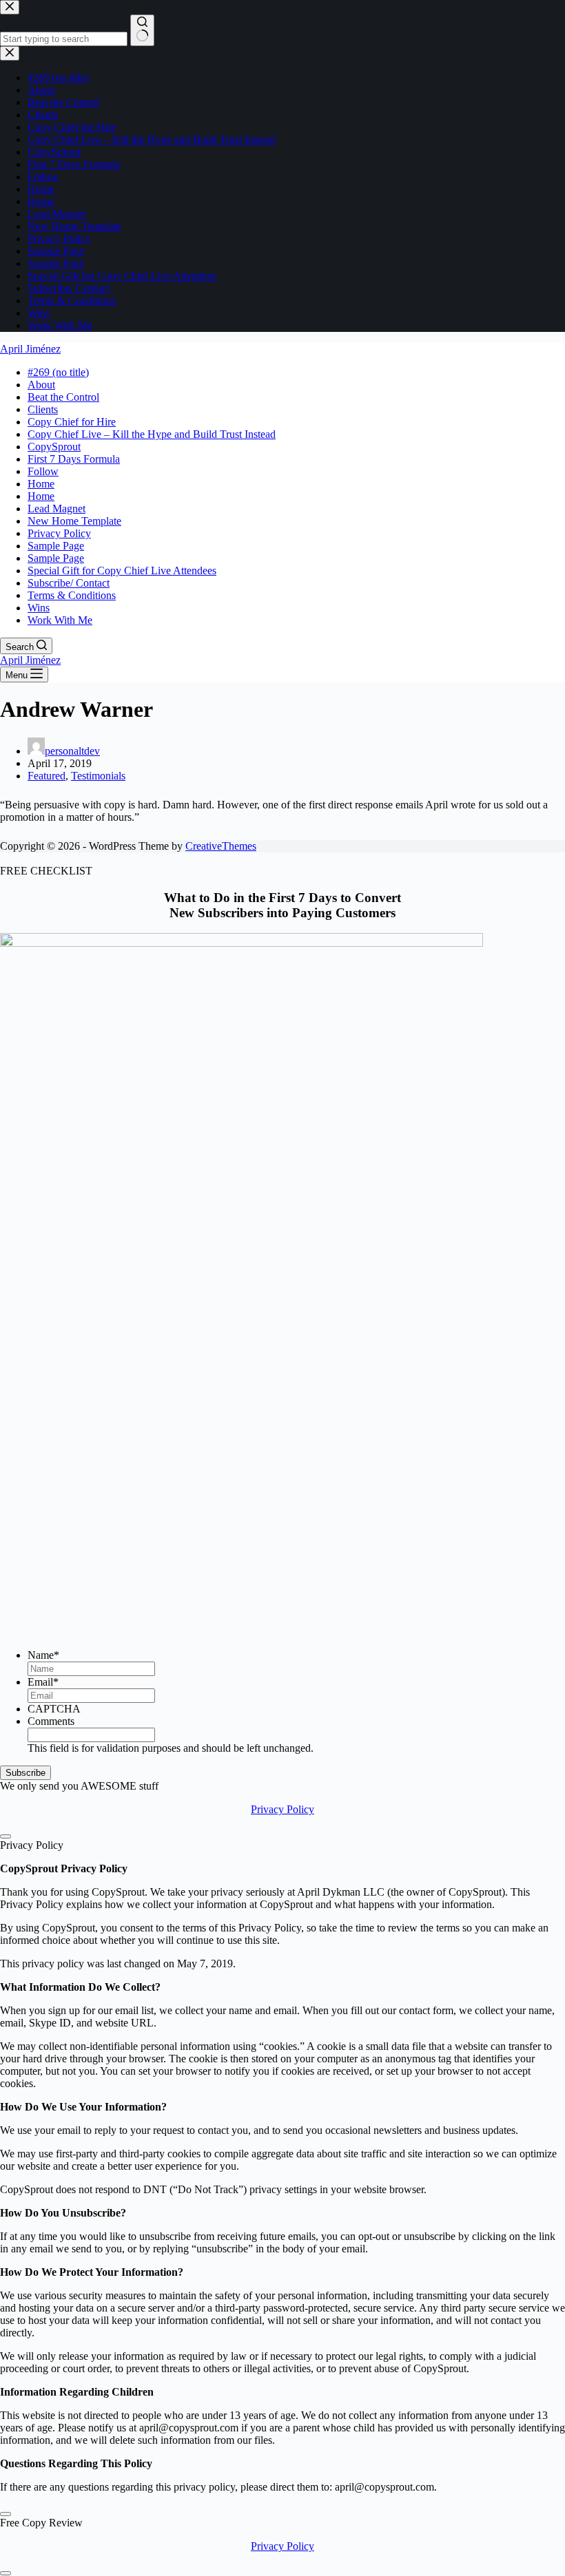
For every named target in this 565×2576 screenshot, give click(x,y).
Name (43, 1655)
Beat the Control (63, 397)
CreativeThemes (221, 846)
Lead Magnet (56, 509)
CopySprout (54, 447)
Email (43, 1682)
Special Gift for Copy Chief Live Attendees (122, 570)
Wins (39, 608)
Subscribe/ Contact (69, 583)
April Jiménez (30, 349)
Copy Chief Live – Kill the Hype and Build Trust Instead (152, 434)
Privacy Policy (59, 533)
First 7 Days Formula (74, 459)
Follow (43, 471)
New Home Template (74, 521)
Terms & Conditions (72, 595)
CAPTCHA (54, 1709)
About (41, 385)
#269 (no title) (58, 372)
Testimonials (98, 776)
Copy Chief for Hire (72, 422)
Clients (43, 409)
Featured (47, 776)
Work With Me (60, 620)
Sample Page (56, 546)
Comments (51, 1721)
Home (41, 484)
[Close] (6, 1836)
